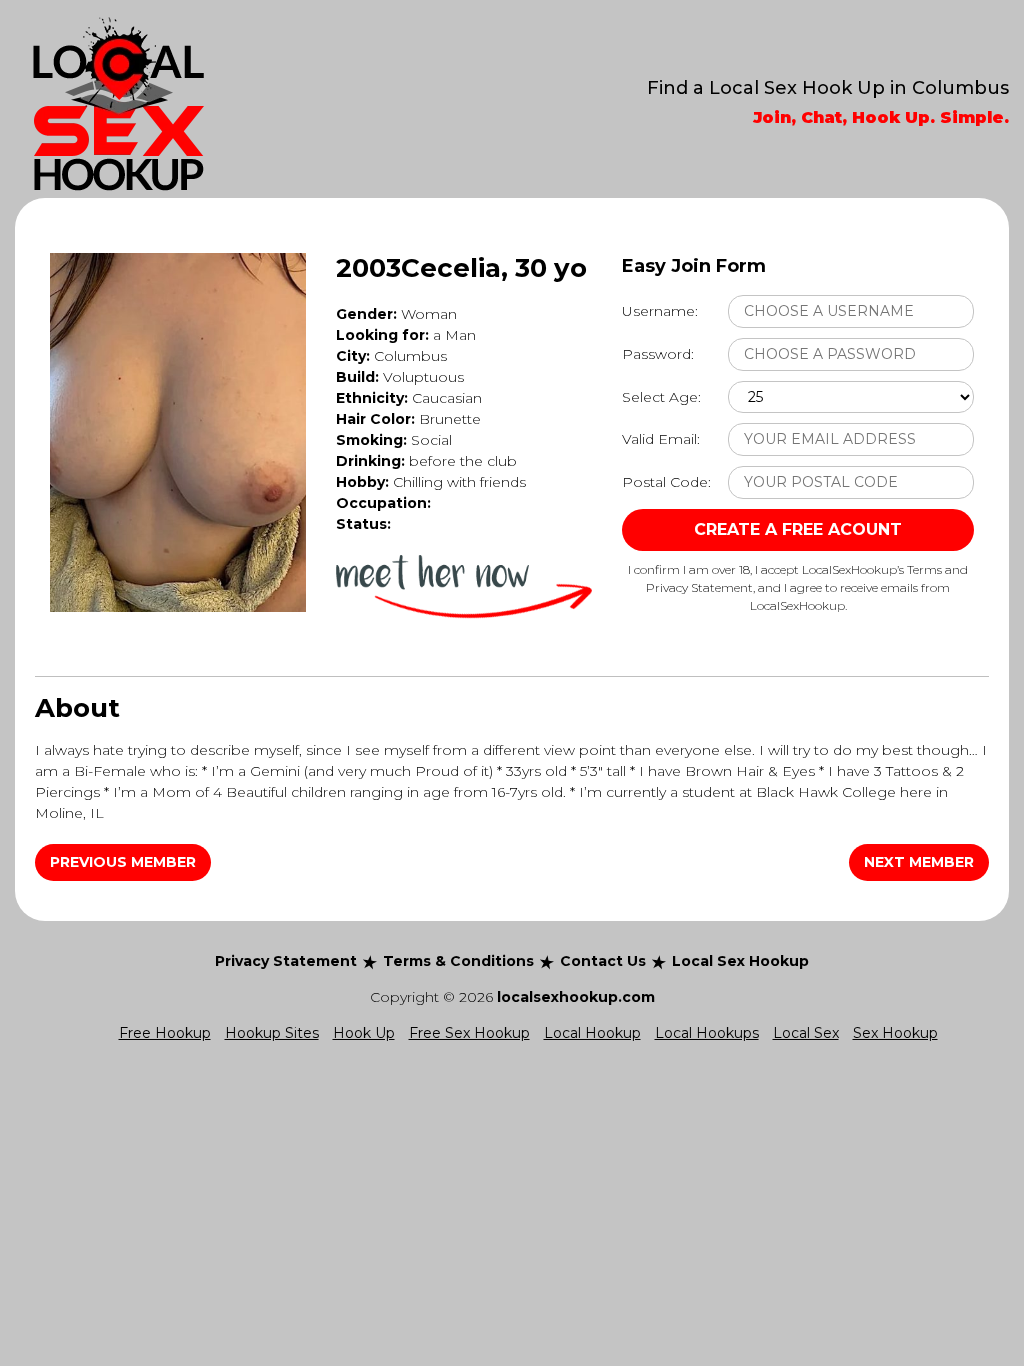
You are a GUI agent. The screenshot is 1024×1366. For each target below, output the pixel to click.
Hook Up (364, 1033)
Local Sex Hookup (740, 961)
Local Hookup (592, 1033)
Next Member (919, 862)
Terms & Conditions (458, 961)
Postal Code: (666, 482)
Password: (658, 354)
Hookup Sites (272, 1033)
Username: (660, 311)
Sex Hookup (895, 1033)
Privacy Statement (286, 961)
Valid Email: (661, 439)
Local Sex (806, 1033)
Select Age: (661, 397)
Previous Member (123, 862)
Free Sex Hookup (469, 1033)
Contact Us (603, 961)
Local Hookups (707, 1033)
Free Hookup (165, 1033)
